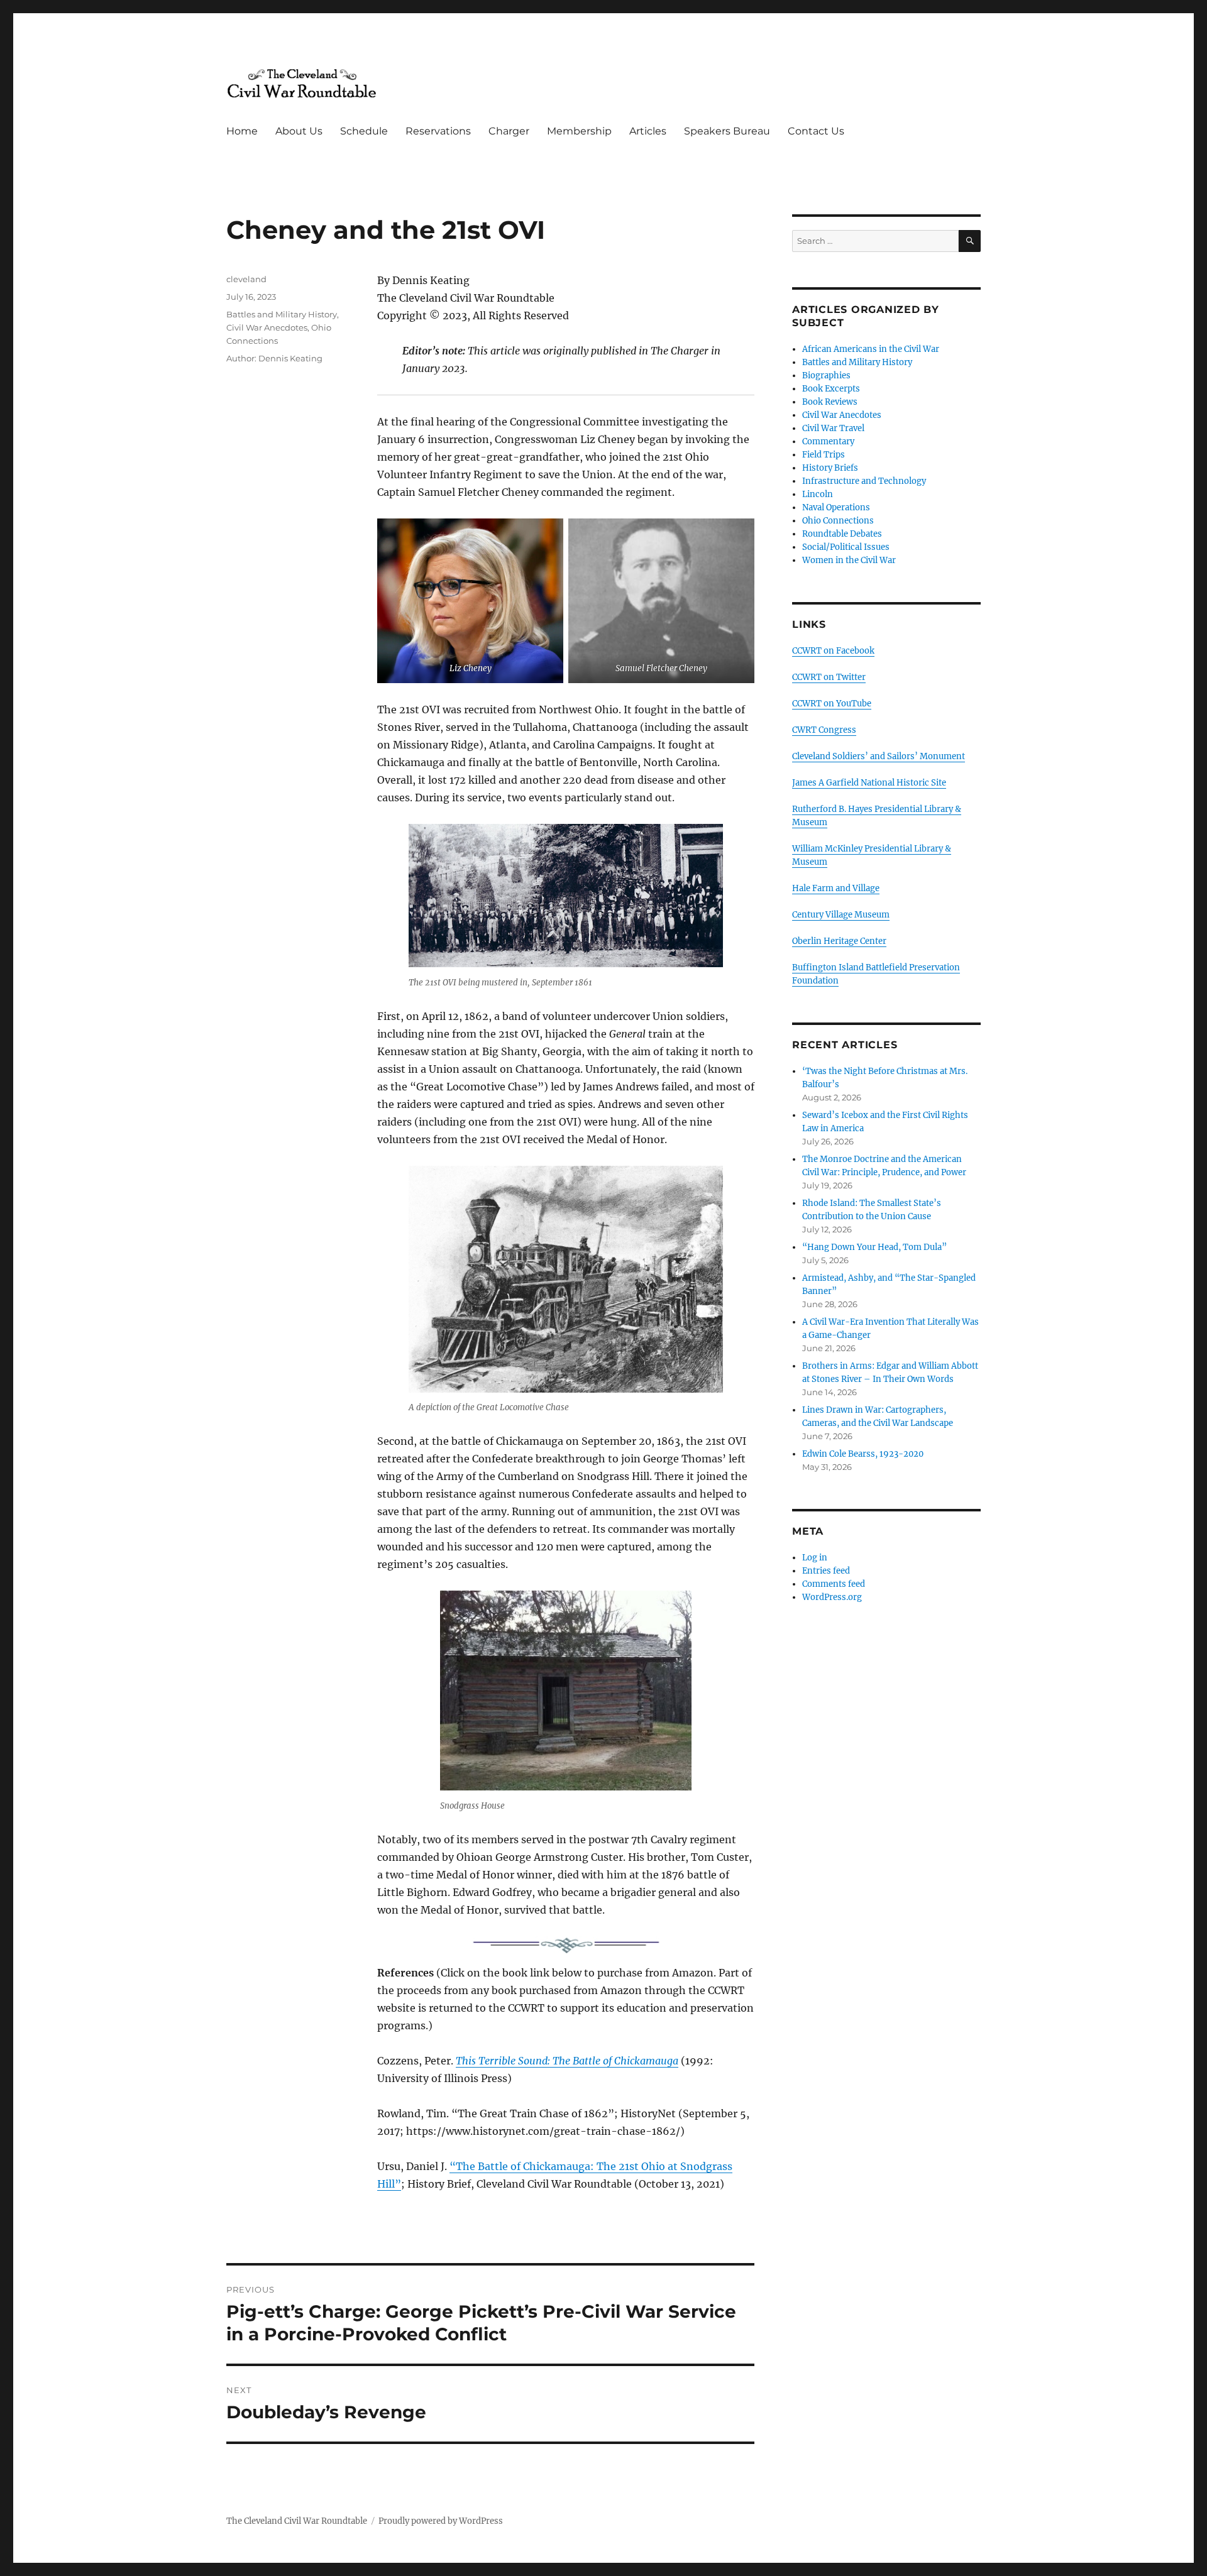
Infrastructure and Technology (864, 481)
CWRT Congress (824, 730)
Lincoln (818, 494)
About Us (299, 131)
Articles (648, 131)
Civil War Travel (833, 428)
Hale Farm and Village (836, 888)
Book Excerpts (831, 389)
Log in (815, 1558)
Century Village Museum (841, 915)
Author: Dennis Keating (274, 358)
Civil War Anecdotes (267, 327)
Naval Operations (836, 507)
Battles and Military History (282, 314)
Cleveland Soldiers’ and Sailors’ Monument (879, 756)
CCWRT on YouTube (832, 704)
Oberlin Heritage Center (839, 941)
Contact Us (816, 131)
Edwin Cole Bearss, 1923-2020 (863, 1454)
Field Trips (824, 455)
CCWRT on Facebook (833, 651)
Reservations (438, 131)
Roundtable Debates (842, 534)
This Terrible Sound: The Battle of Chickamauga (567, 2061)
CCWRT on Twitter (829, 677)
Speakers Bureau (727, 131)
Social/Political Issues (846, 547)
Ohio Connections (838, 521)
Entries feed (826, 1571)
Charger (509, 131)
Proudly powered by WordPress (441, 2521)
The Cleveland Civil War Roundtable (297, 2521)
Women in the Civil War (849, 560)
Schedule (364, 131)
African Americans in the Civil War (871, 349)
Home (242, 131)
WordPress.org (832, 1597)
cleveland (246, 279)
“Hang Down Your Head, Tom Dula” (874, 1247)
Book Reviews (830, 402)
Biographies (826, 375)
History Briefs (830, 468)
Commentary (828, 441)
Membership (579, 131)
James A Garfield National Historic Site (869, 783)
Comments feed (834, 1584)
